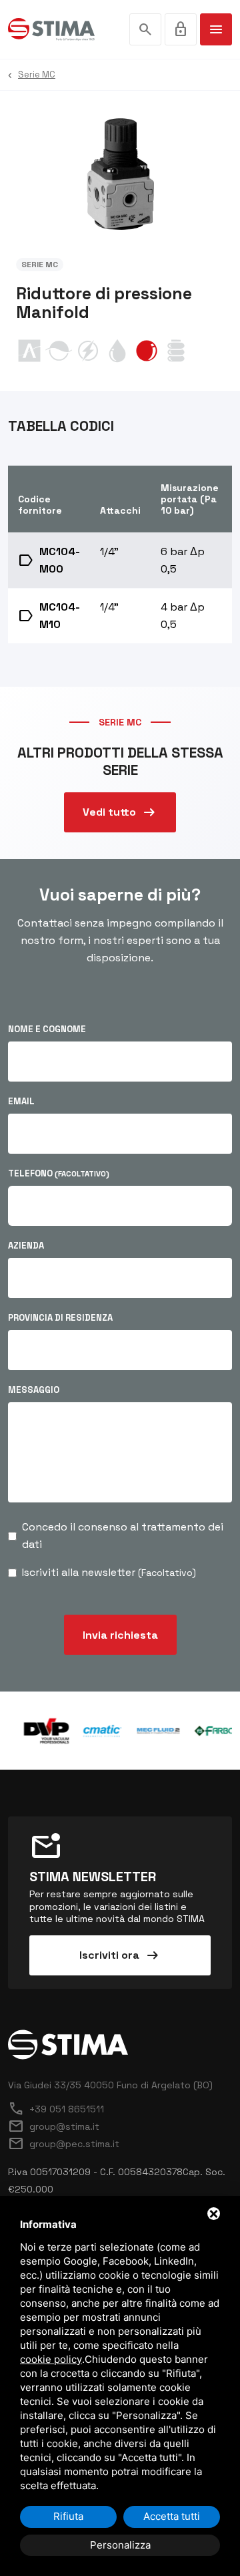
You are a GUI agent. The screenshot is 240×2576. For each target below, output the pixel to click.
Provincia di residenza (60, 1318)
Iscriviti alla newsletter (109, 1572)
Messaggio (34, 1390)
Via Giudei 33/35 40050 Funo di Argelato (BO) (110, 2085)
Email (21, 1101)
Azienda (26, 1246)
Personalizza (120, 2545)
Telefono (59, 1173)
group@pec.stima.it (64, 2144)
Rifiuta (68, 2516)
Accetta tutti (172, 2516)
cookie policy (51, 2359)
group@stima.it (54, 2126)
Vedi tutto (120, 812)
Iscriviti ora (120, 1955)
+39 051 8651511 (56, 2109)
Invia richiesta (120, 1635)
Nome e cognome (47, 1029)
